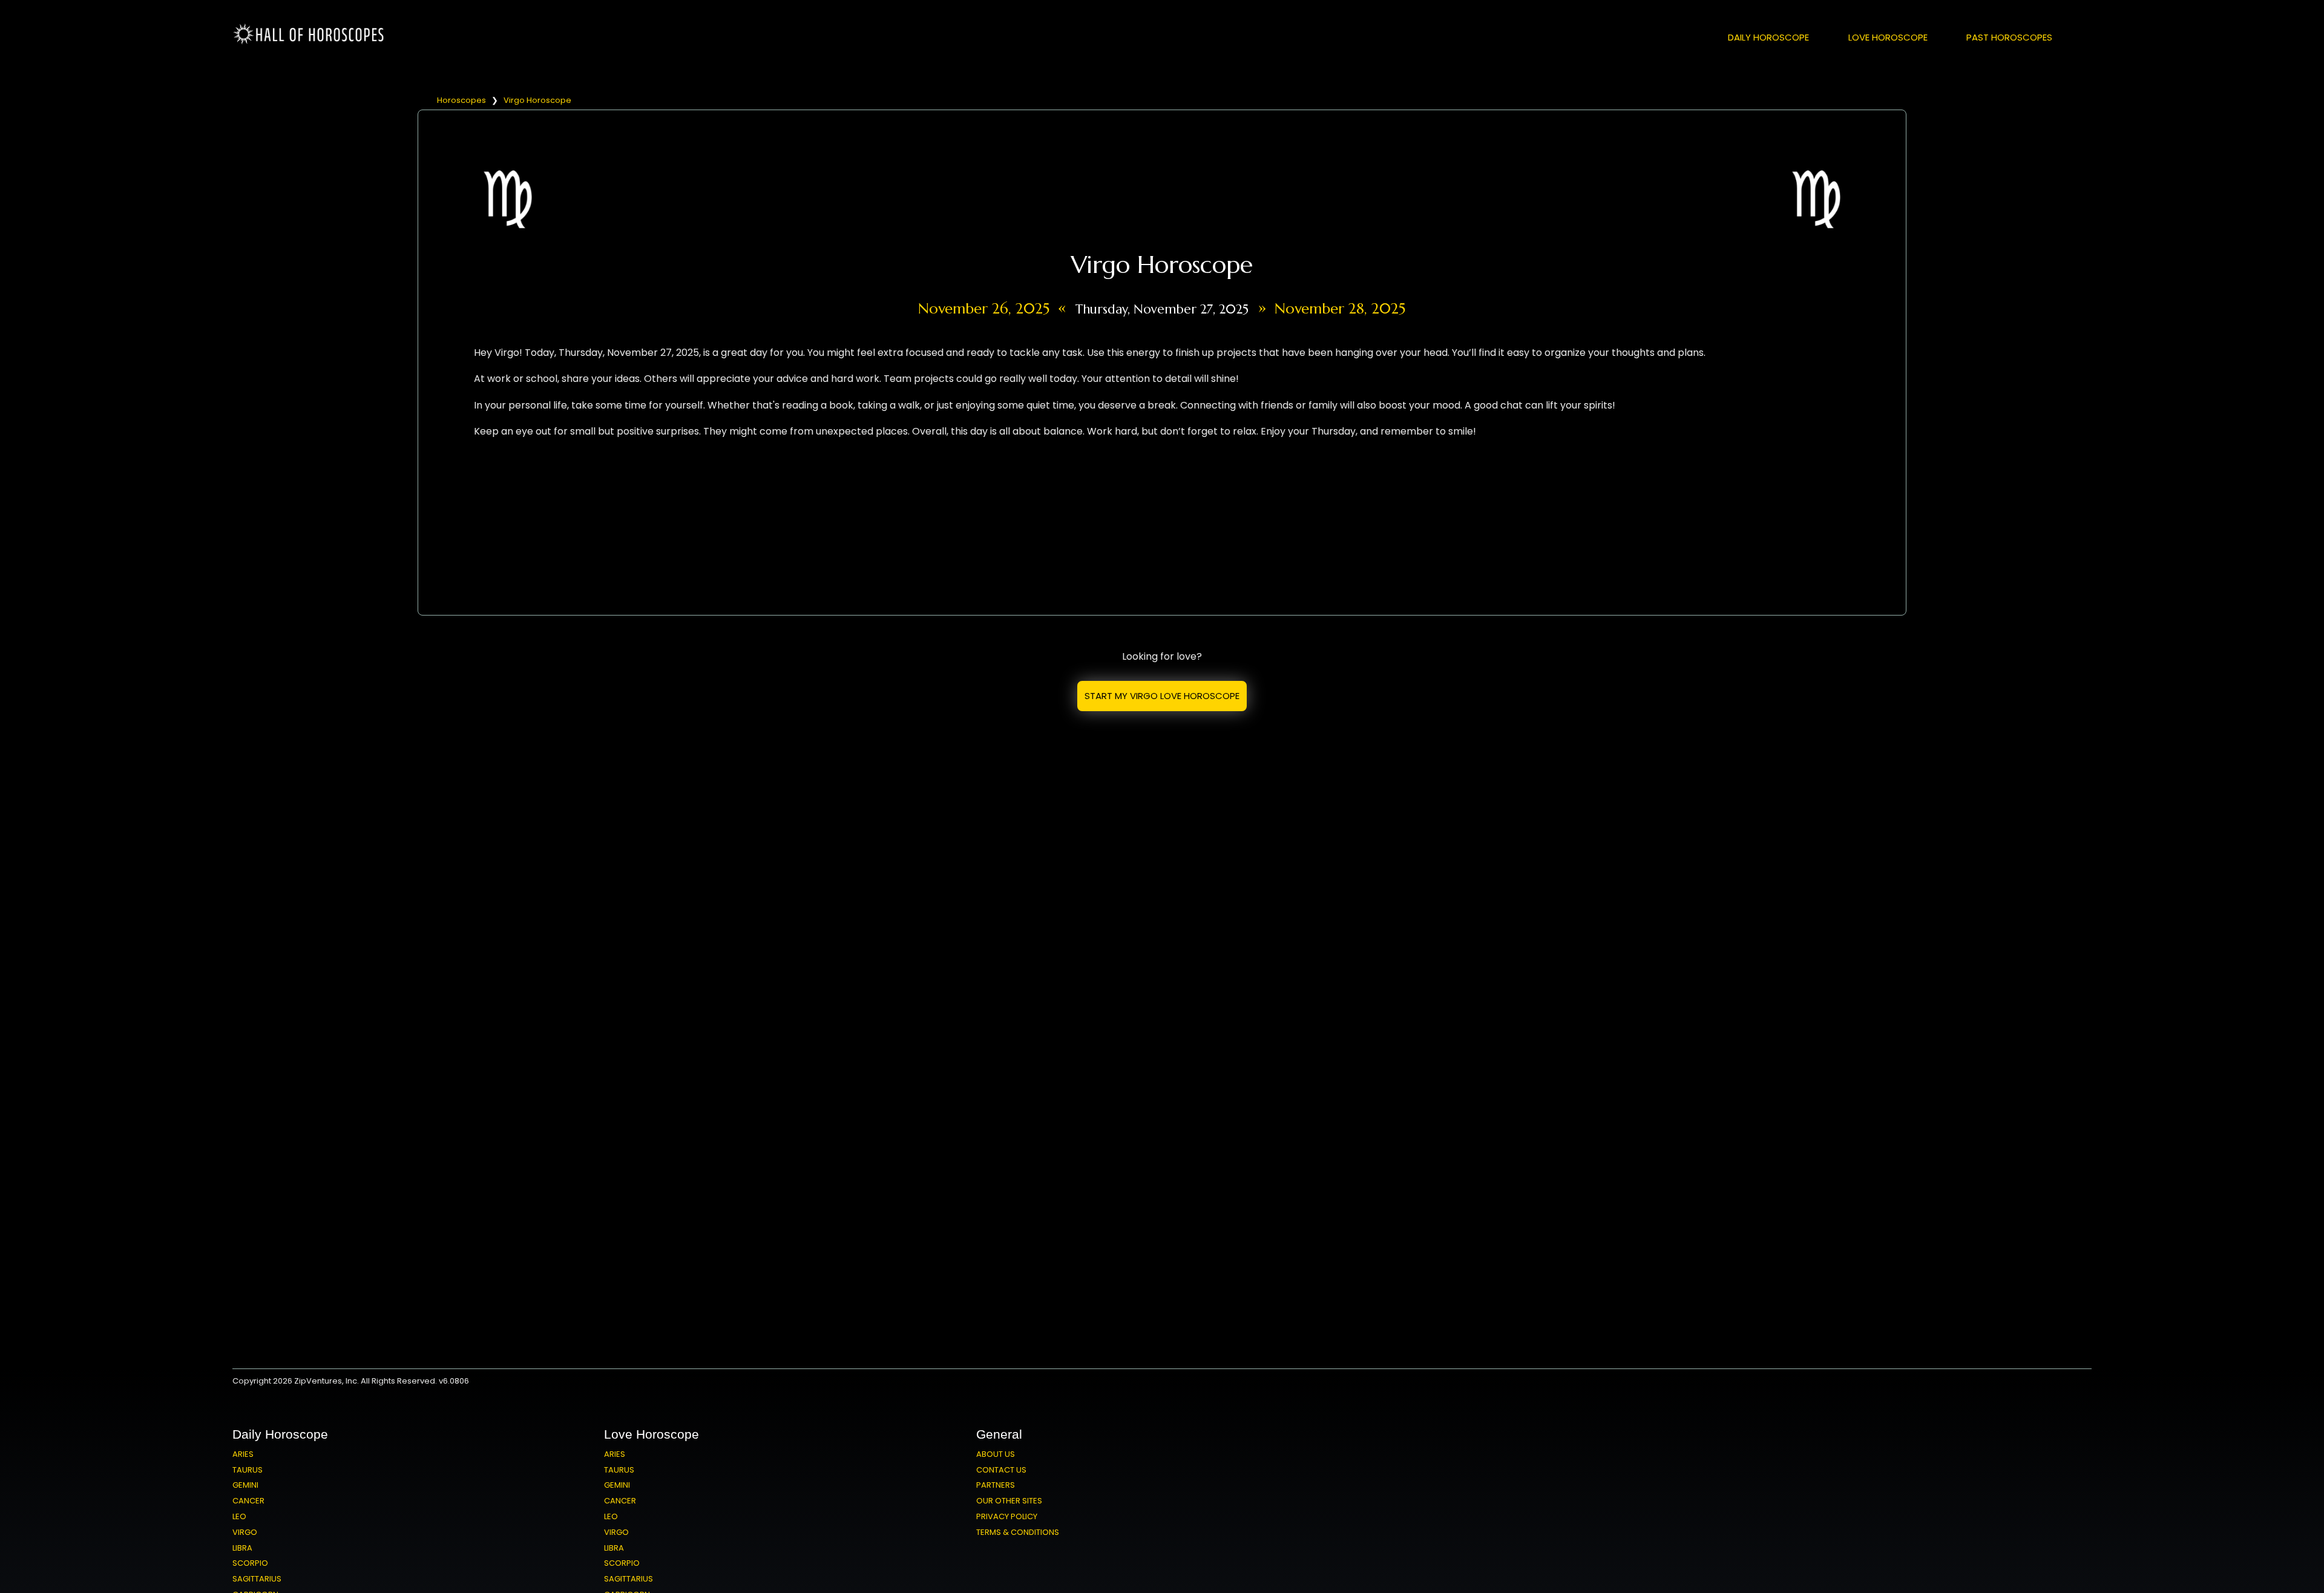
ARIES (243, 1454)
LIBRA (242, 1548)
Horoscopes (461, 100)
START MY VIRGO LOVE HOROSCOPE (1162, 696)
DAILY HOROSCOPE (1768, 37)
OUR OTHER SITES (1009, 1501)
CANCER (248, 1501)
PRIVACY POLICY (1007, 1516)
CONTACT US (1001, 1470)
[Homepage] (311, 42)
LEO (239, 1516)
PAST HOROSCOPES (2009, 37)
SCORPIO (250, 1563)
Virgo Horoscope (537, 100)
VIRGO (245, 1532)
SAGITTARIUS (257, 1579)
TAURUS (248, 1470)
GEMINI (245, 1485)
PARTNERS (996, 1485)
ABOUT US (996, 1454)
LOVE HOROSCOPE (1888, 37)
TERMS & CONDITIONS (1018, 1532)
